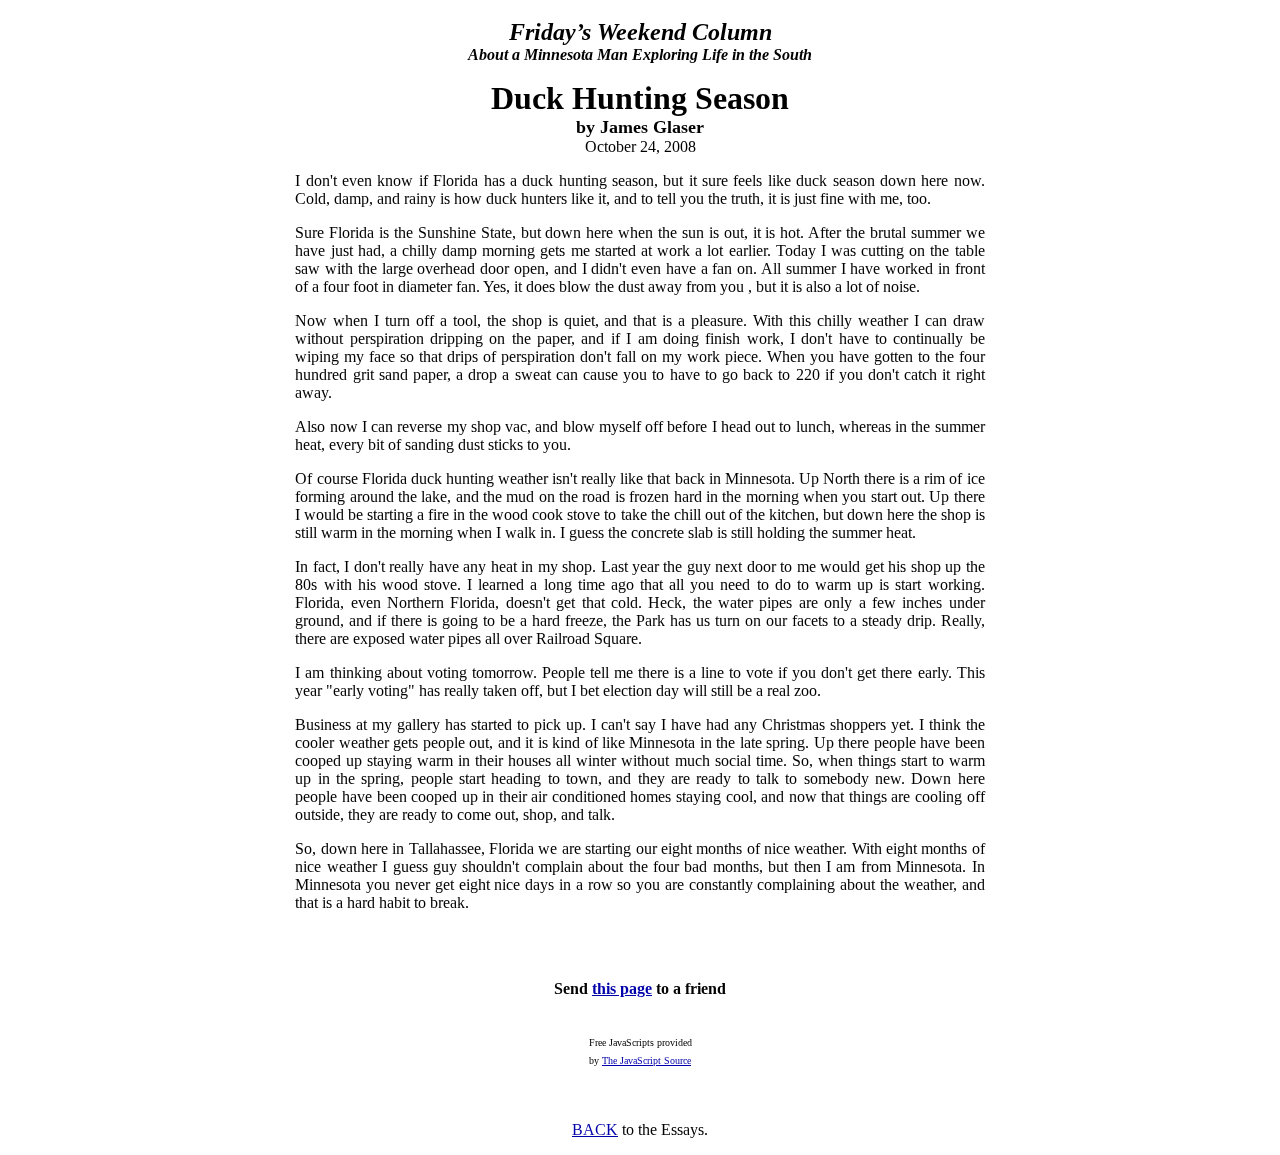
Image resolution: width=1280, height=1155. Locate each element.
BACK (595, 1129)
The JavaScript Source (646, 1060)
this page (622, 988)
